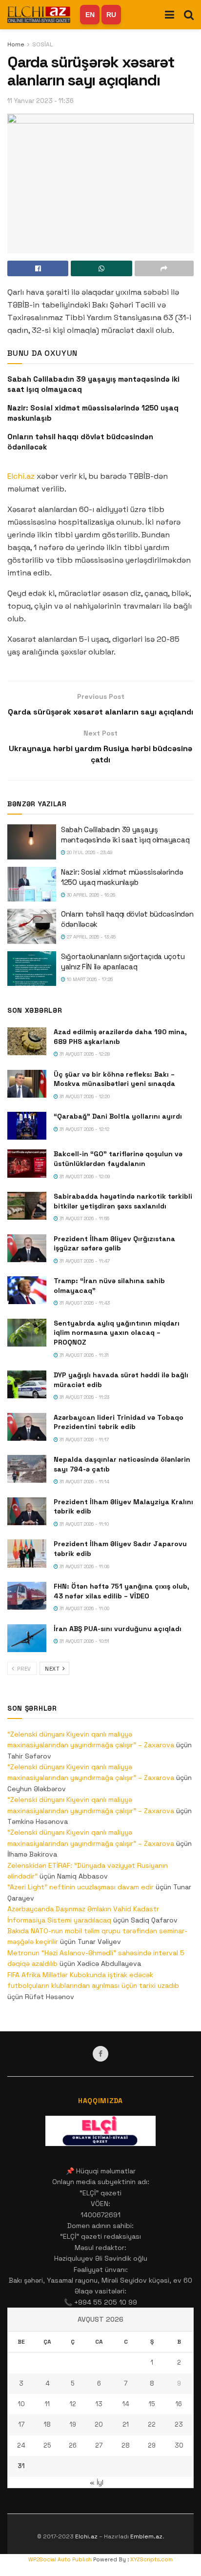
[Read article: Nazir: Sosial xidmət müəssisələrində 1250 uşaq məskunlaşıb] (32, 884)
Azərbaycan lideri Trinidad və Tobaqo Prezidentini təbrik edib (119, 1422)
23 (179, 2424)
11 (47, 2404)
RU (111, 15)
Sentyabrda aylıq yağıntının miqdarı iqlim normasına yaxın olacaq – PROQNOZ (117, 1333)
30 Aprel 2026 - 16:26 (90, 895)
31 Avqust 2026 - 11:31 (83, 1355)
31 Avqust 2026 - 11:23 (84, 1397)
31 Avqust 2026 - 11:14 (84, 1482)
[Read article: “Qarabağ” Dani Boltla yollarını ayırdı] (27, 1126)
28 (126, 2445)
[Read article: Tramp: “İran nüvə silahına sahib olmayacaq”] (27, 1290)
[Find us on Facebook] (100, 2054)
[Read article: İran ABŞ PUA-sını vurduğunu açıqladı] (27, 1638)
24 (21, 2445)
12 (73, 2404)
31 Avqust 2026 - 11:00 (84, 1608)
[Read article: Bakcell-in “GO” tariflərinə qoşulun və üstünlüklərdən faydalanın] (27, 1163)
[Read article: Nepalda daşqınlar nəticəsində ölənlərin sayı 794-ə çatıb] (27, 1469)
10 (21, 2404)
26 (73, 2445)
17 (21, 2424)
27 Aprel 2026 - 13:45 (90, 937)
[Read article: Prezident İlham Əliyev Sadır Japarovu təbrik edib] (27, 1553)
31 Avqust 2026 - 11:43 (84, 1303)
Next (53, 1669)
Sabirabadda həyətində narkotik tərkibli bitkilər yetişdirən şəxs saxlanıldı (123, 1201)
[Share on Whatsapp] (101, 268)
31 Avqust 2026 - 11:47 (84, 1261)
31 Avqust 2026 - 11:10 (83, 1524)
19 (73, 2424)
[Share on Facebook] (38, 268)
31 (21, 2466)
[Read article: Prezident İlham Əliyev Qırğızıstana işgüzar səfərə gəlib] (27, 1248)
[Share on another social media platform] (164, 268)
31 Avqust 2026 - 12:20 (84, 1096)
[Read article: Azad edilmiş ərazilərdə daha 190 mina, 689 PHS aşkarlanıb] (27, 1041)
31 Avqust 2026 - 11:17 (83, 1440)
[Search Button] (189, 15)
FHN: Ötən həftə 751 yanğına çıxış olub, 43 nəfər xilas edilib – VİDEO (121, 1591)
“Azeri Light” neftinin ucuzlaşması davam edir (80, 1887)
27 (99, 2445)
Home (16, 44)
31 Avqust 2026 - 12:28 (84, 1054)
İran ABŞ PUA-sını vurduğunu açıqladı (118, 1629)
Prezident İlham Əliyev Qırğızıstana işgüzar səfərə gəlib (114, 1244)
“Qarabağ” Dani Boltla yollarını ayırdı (118, 1116)
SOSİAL (43, 44)
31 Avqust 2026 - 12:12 (84, 1129)
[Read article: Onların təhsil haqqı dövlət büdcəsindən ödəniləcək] (32, 926)
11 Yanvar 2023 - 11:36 (40, 101)
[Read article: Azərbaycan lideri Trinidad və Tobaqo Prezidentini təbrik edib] (27, 1427)
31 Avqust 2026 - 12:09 (84, 1176)
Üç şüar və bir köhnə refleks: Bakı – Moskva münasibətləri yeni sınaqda (114, 1079)
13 (99, 2404)
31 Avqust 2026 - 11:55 (84, 1218)
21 (126, 2424)
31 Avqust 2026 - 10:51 (84, 1641)
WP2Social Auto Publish (60, 2559)
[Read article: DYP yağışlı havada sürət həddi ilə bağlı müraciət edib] (27, 1384)
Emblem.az (146, 2536)
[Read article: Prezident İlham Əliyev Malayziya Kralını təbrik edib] (27, 1511)
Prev (23, 1669)
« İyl (97, 2482)
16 (179, 2404)
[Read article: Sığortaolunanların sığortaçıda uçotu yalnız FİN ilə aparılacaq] (32, 969)
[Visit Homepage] (39, 15)
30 (179, 2445)
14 (126, 2404)
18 (47, 2424)
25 (47, 2445)
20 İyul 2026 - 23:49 (89, 852)
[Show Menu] (170, 15)
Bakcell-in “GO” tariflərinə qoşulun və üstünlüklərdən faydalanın (118, 1159)
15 (152, 2404)
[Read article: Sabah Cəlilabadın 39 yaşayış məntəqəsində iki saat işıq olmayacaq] (32, 842)
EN (90, 15)
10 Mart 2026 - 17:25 (89, 979)
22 (152, 2424)
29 (152, 2445)
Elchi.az (21, 476)
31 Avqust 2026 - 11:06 (84, 1566)
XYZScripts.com (151, 2559)
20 (99, 2424)
